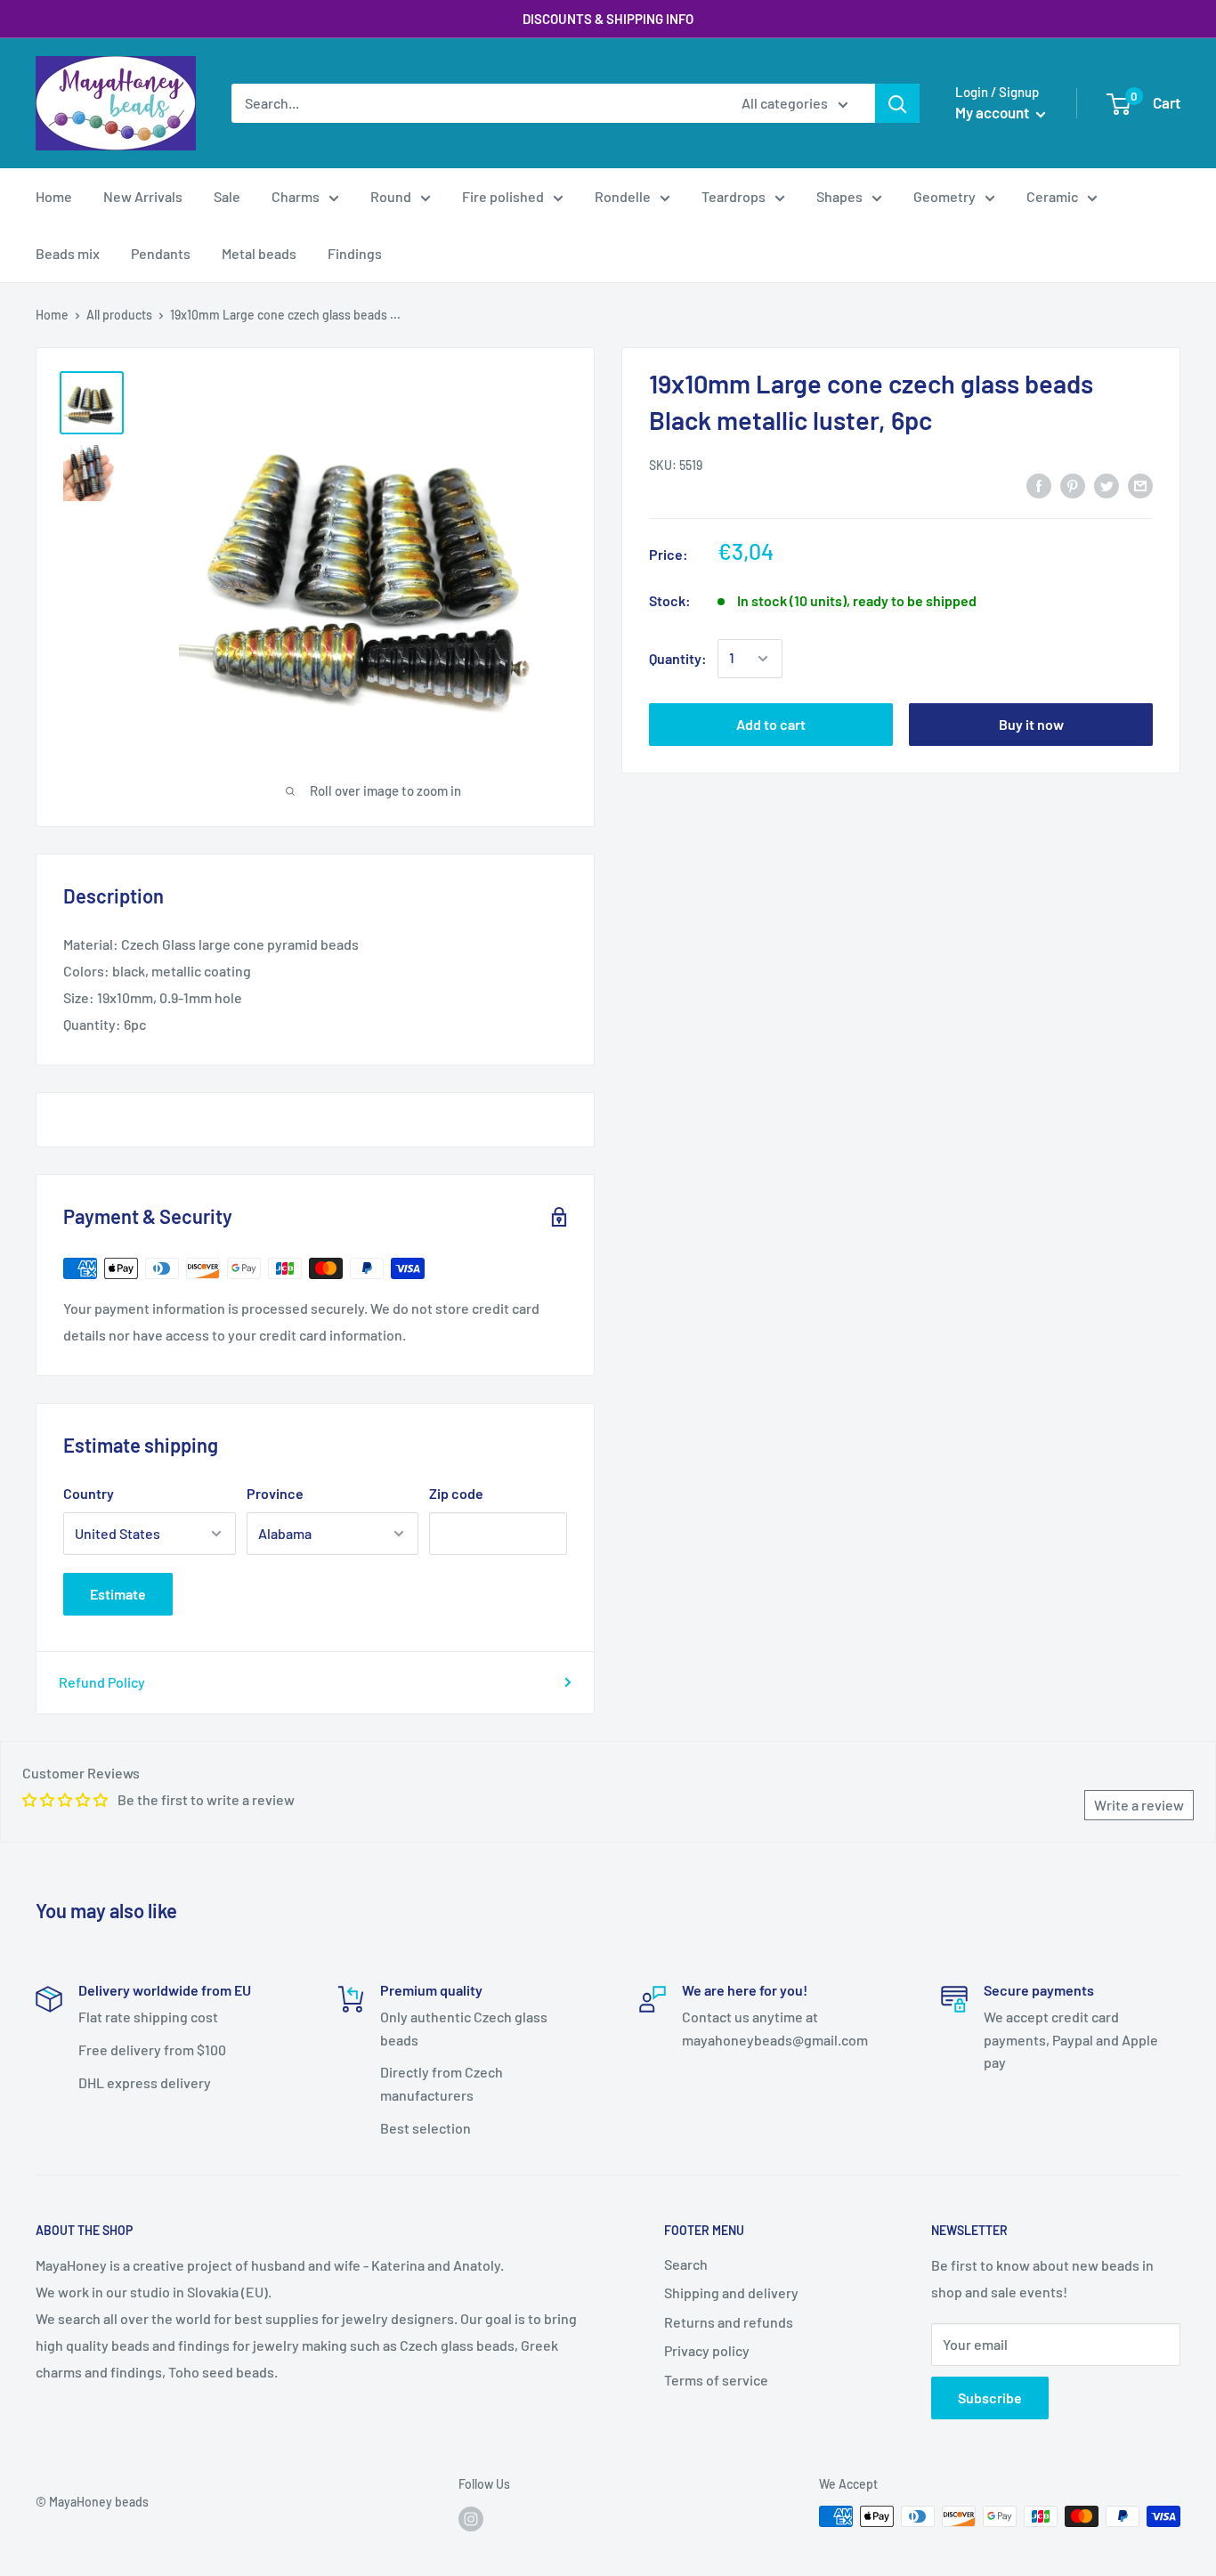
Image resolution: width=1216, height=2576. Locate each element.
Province (275, 1493)
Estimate (118, 1594)
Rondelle (623, 196)
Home (54, 196)
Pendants (161, 253)
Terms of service (716, 2380)
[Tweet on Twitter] (1107, 485)
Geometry (944, 196)
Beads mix (68, 253)
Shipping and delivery (731, 2292)
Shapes (839, 196)
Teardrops (734, 196)
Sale (227, 196)
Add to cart (771, 724)
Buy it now (1031, 724)
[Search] (897, 103)
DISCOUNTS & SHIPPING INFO (608, 19)
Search (686, 2264)
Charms (296, 196)
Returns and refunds (729, 2322)
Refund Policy (102, 1682)
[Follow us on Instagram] (471, 2518)
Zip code (456, 1493)
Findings (355, 253)
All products (119, 315)
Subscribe (990, 2398)
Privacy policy (707, 2350)
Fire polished (503, 196)
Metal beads (259, 253)
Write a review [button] (1139, 1805)
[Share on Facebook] (1039, 485)
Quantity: (678, 658)
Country (89, 1493)
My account (993, 112)
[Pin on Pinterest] (1073, 485)
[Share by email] (1140, 485)
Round (391, 196)
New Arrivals (143, 196)
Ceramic (1052, 196)
